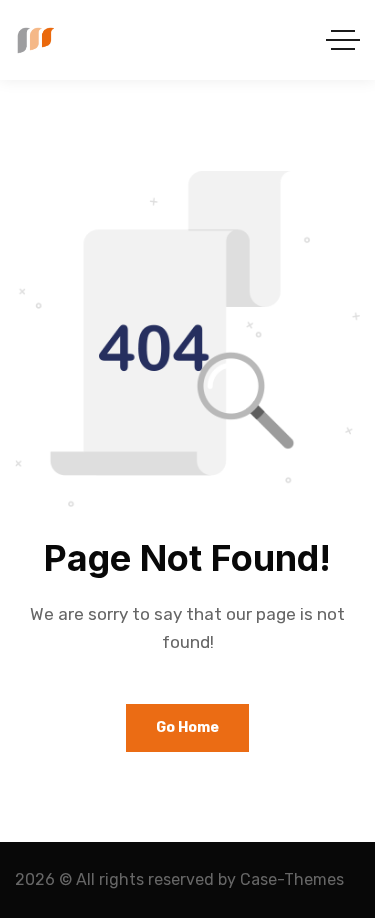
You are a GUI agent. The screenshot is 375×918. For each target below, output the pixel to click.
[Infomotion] (34, 40)
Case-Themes (292, 879)
